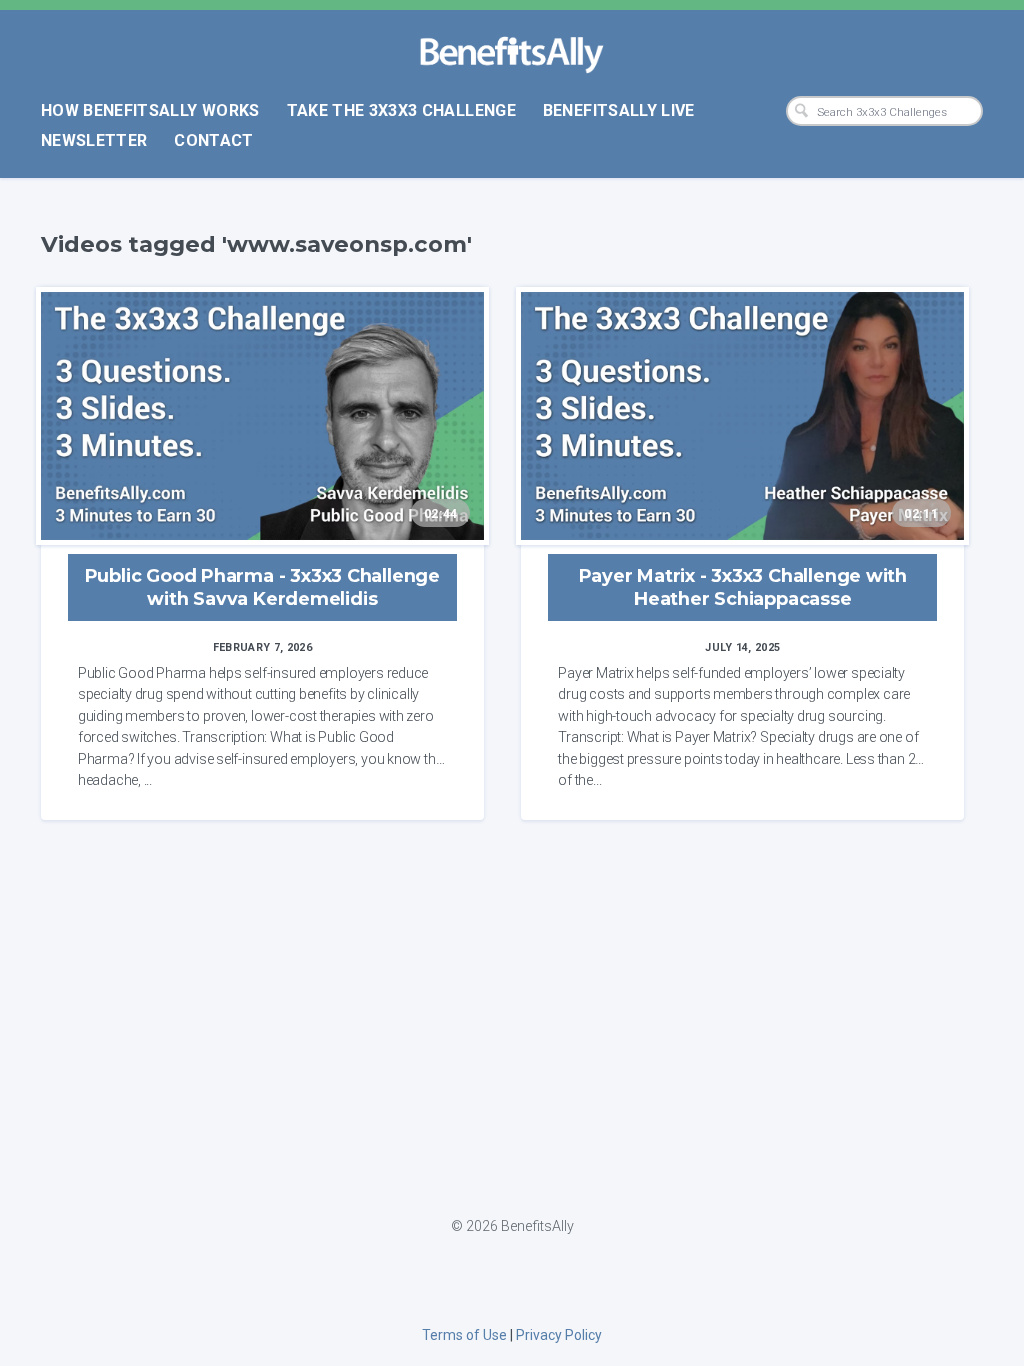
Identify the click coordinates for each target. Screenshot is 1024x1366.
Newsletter (94, 140)
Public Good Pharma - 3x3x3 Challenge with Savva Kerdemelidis (262, 587)
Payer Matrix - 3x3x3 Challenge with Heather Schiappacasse (743, 587)
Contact (213, 140)
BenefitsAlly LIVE (619, 110)
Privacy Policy (559, 1335)
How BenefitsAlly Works (150, 110)
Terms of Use (464, 1335)
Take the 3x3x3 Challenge (401, 110)
